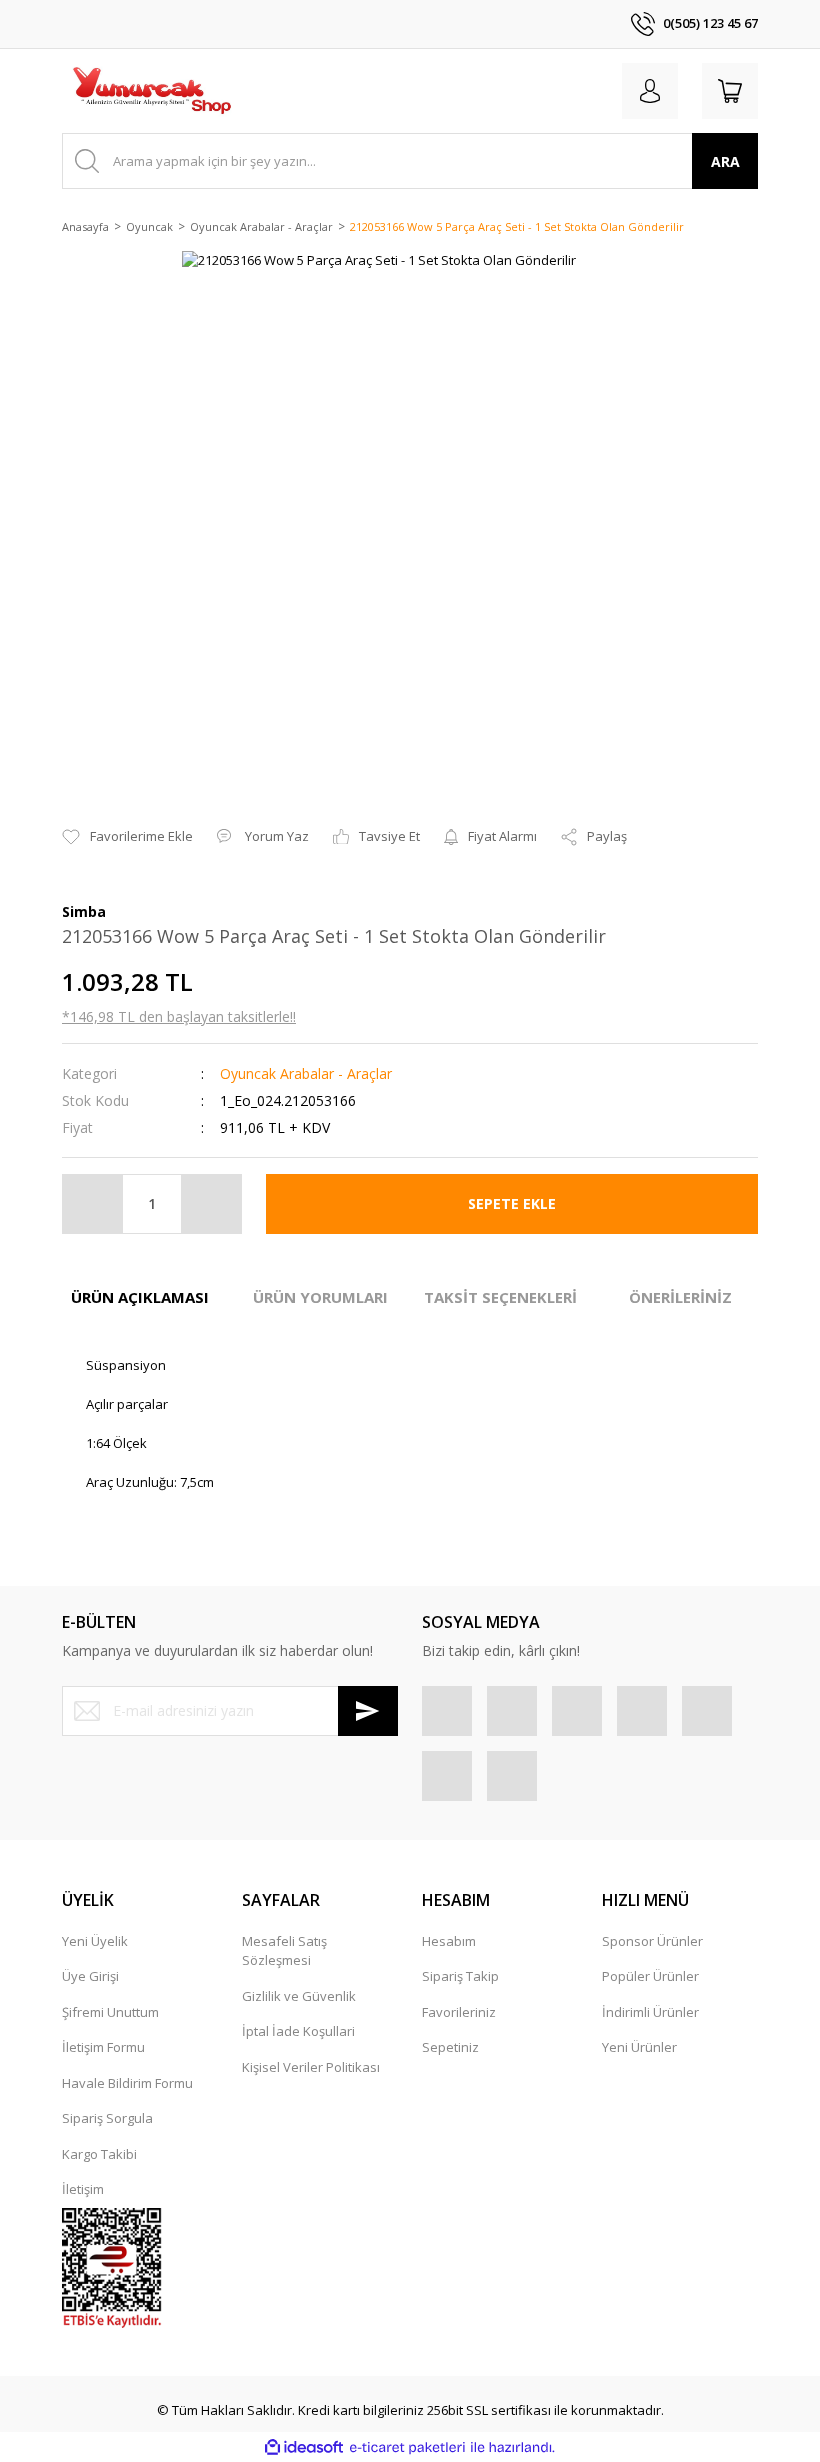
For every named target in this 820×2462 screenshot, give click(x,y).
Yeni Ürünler (639, 2047)
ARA (725, 161)
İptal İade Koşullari (298, 2031)
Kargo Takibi (99, 2154)
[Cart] (730, 91)
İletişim (83, 2189)
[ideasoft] (304, 2448)
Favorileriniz (459, 2012)
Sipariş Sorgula (107, 2118)
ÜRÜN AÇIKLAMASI (140, 1297)
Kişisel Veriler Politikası (311, 2067)
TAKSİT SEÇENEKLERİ (500, 1297)
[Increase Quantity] (211, 1204)
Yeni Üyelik (95, 1941)
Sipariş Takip (460, 1976)
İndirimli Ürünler (650, 2012)
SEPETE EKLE (512, 1203)
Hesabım (449, 1941)
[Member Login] (650, 91)
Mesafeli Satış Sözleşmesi (284, 1951)
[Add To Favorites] (127, 837)
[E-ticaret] (407, 2448)
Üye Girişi (90, 1976)
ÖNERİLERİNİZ (680, 1297)
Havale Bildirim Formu (127, 2083)
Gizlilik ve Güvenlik (299, 1996)
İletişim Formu (103, 2047)
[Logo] (151, 91)
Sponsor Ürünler (652, 1941)
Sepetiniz (450, 2047)
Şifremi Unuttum (110, 2012)
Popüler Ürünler (650, 1976)
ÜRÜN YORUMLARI (320, 1297)
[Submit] (368, 1711)
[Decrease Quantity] (93, 1204)
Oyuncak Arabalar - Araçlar (306, 1073)
